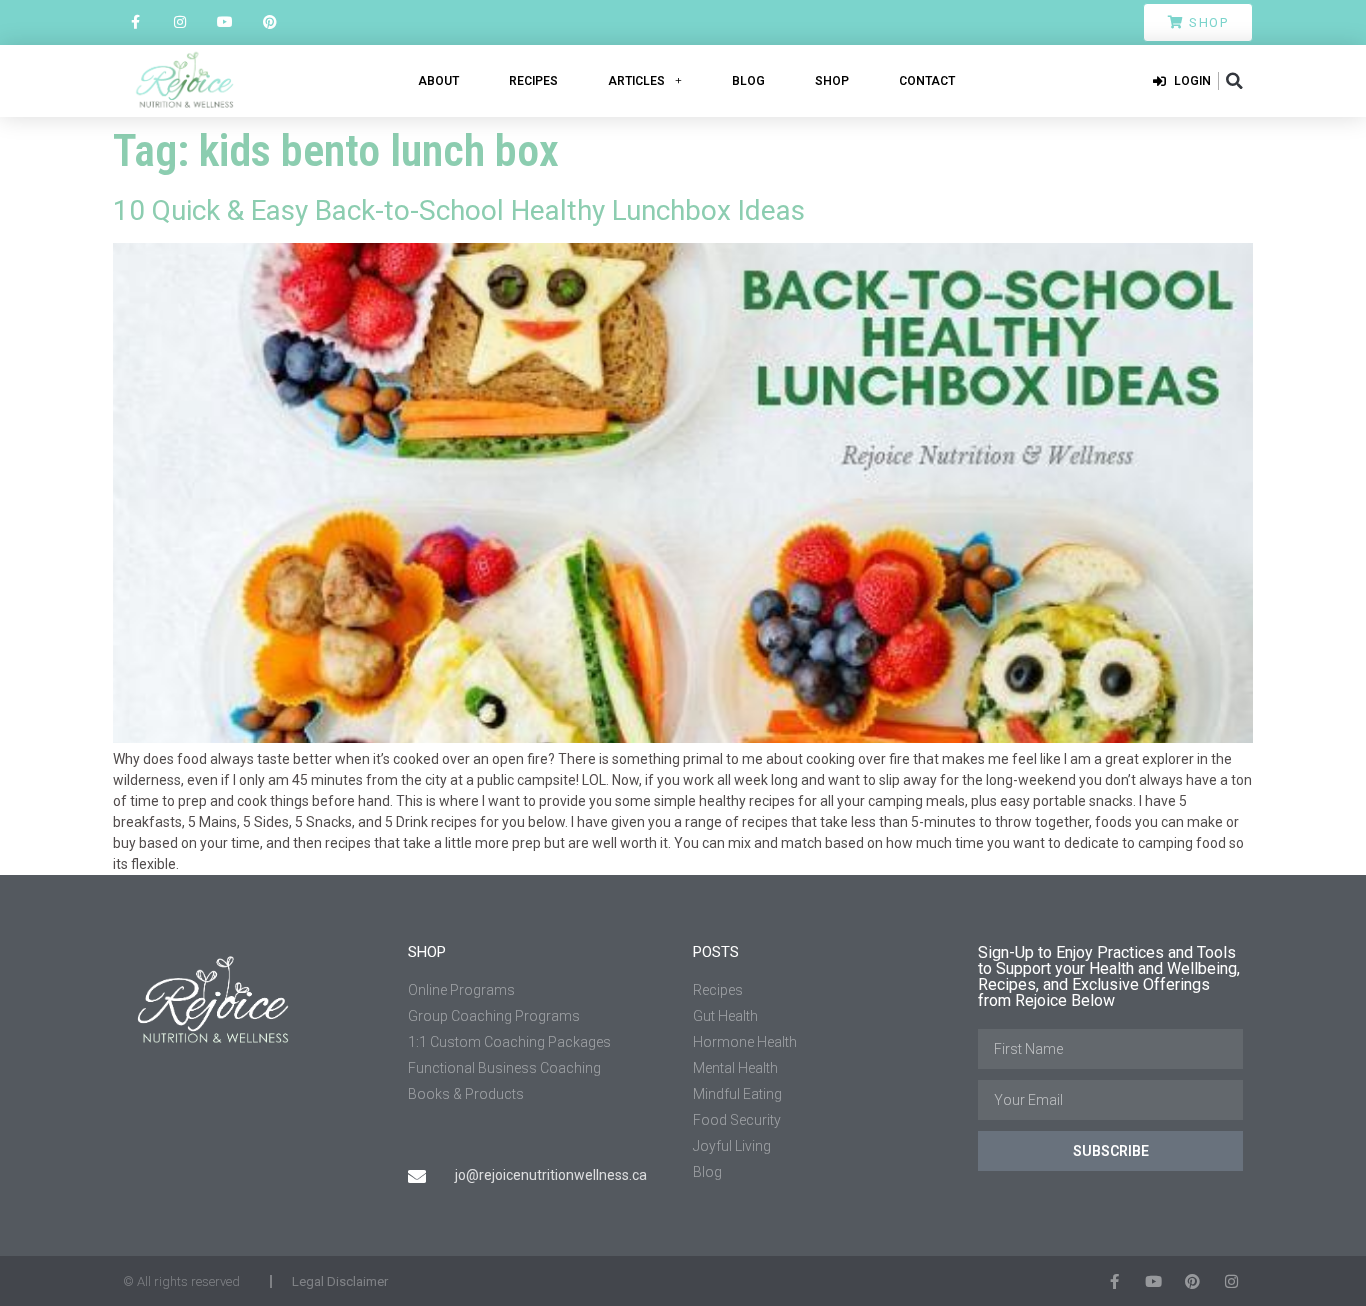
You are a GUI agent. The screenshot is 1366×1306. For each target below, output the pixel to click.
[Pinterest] (269, 22)
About (438, 81)
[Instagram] (180, 22)
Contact (927, 81)
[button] (1234, 81)
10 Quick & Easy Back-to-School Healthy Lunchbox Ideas (459, 210)
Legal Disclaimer (340, 1281)
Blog (748, 81)
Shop (832, 81)
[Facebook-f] (135, 22)
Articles (636, 81)
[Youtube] (225, 22)
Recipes (533, 81)
